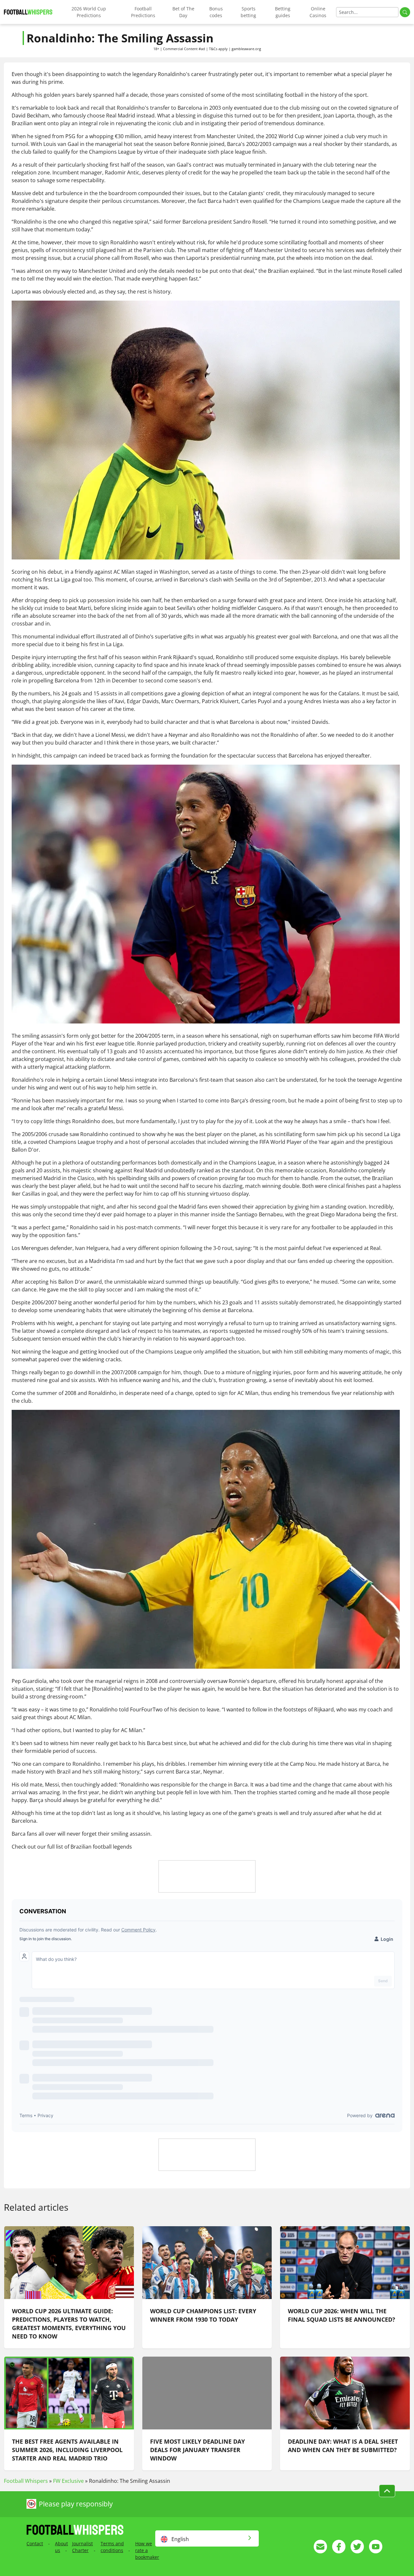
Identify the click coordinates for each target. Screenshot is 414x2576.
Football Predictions (143, 12)
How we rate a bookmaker (147, 2550)
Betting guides (283, 12)
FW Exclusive (68, 2481)
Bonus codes (216, 12)
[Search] (405, 12)
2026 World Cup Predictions (89, 12)
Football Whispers (26, 2481)
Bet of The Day (183, 12)
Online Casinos (318, 12)
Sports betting (248, 12)
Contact (35, 2543)
